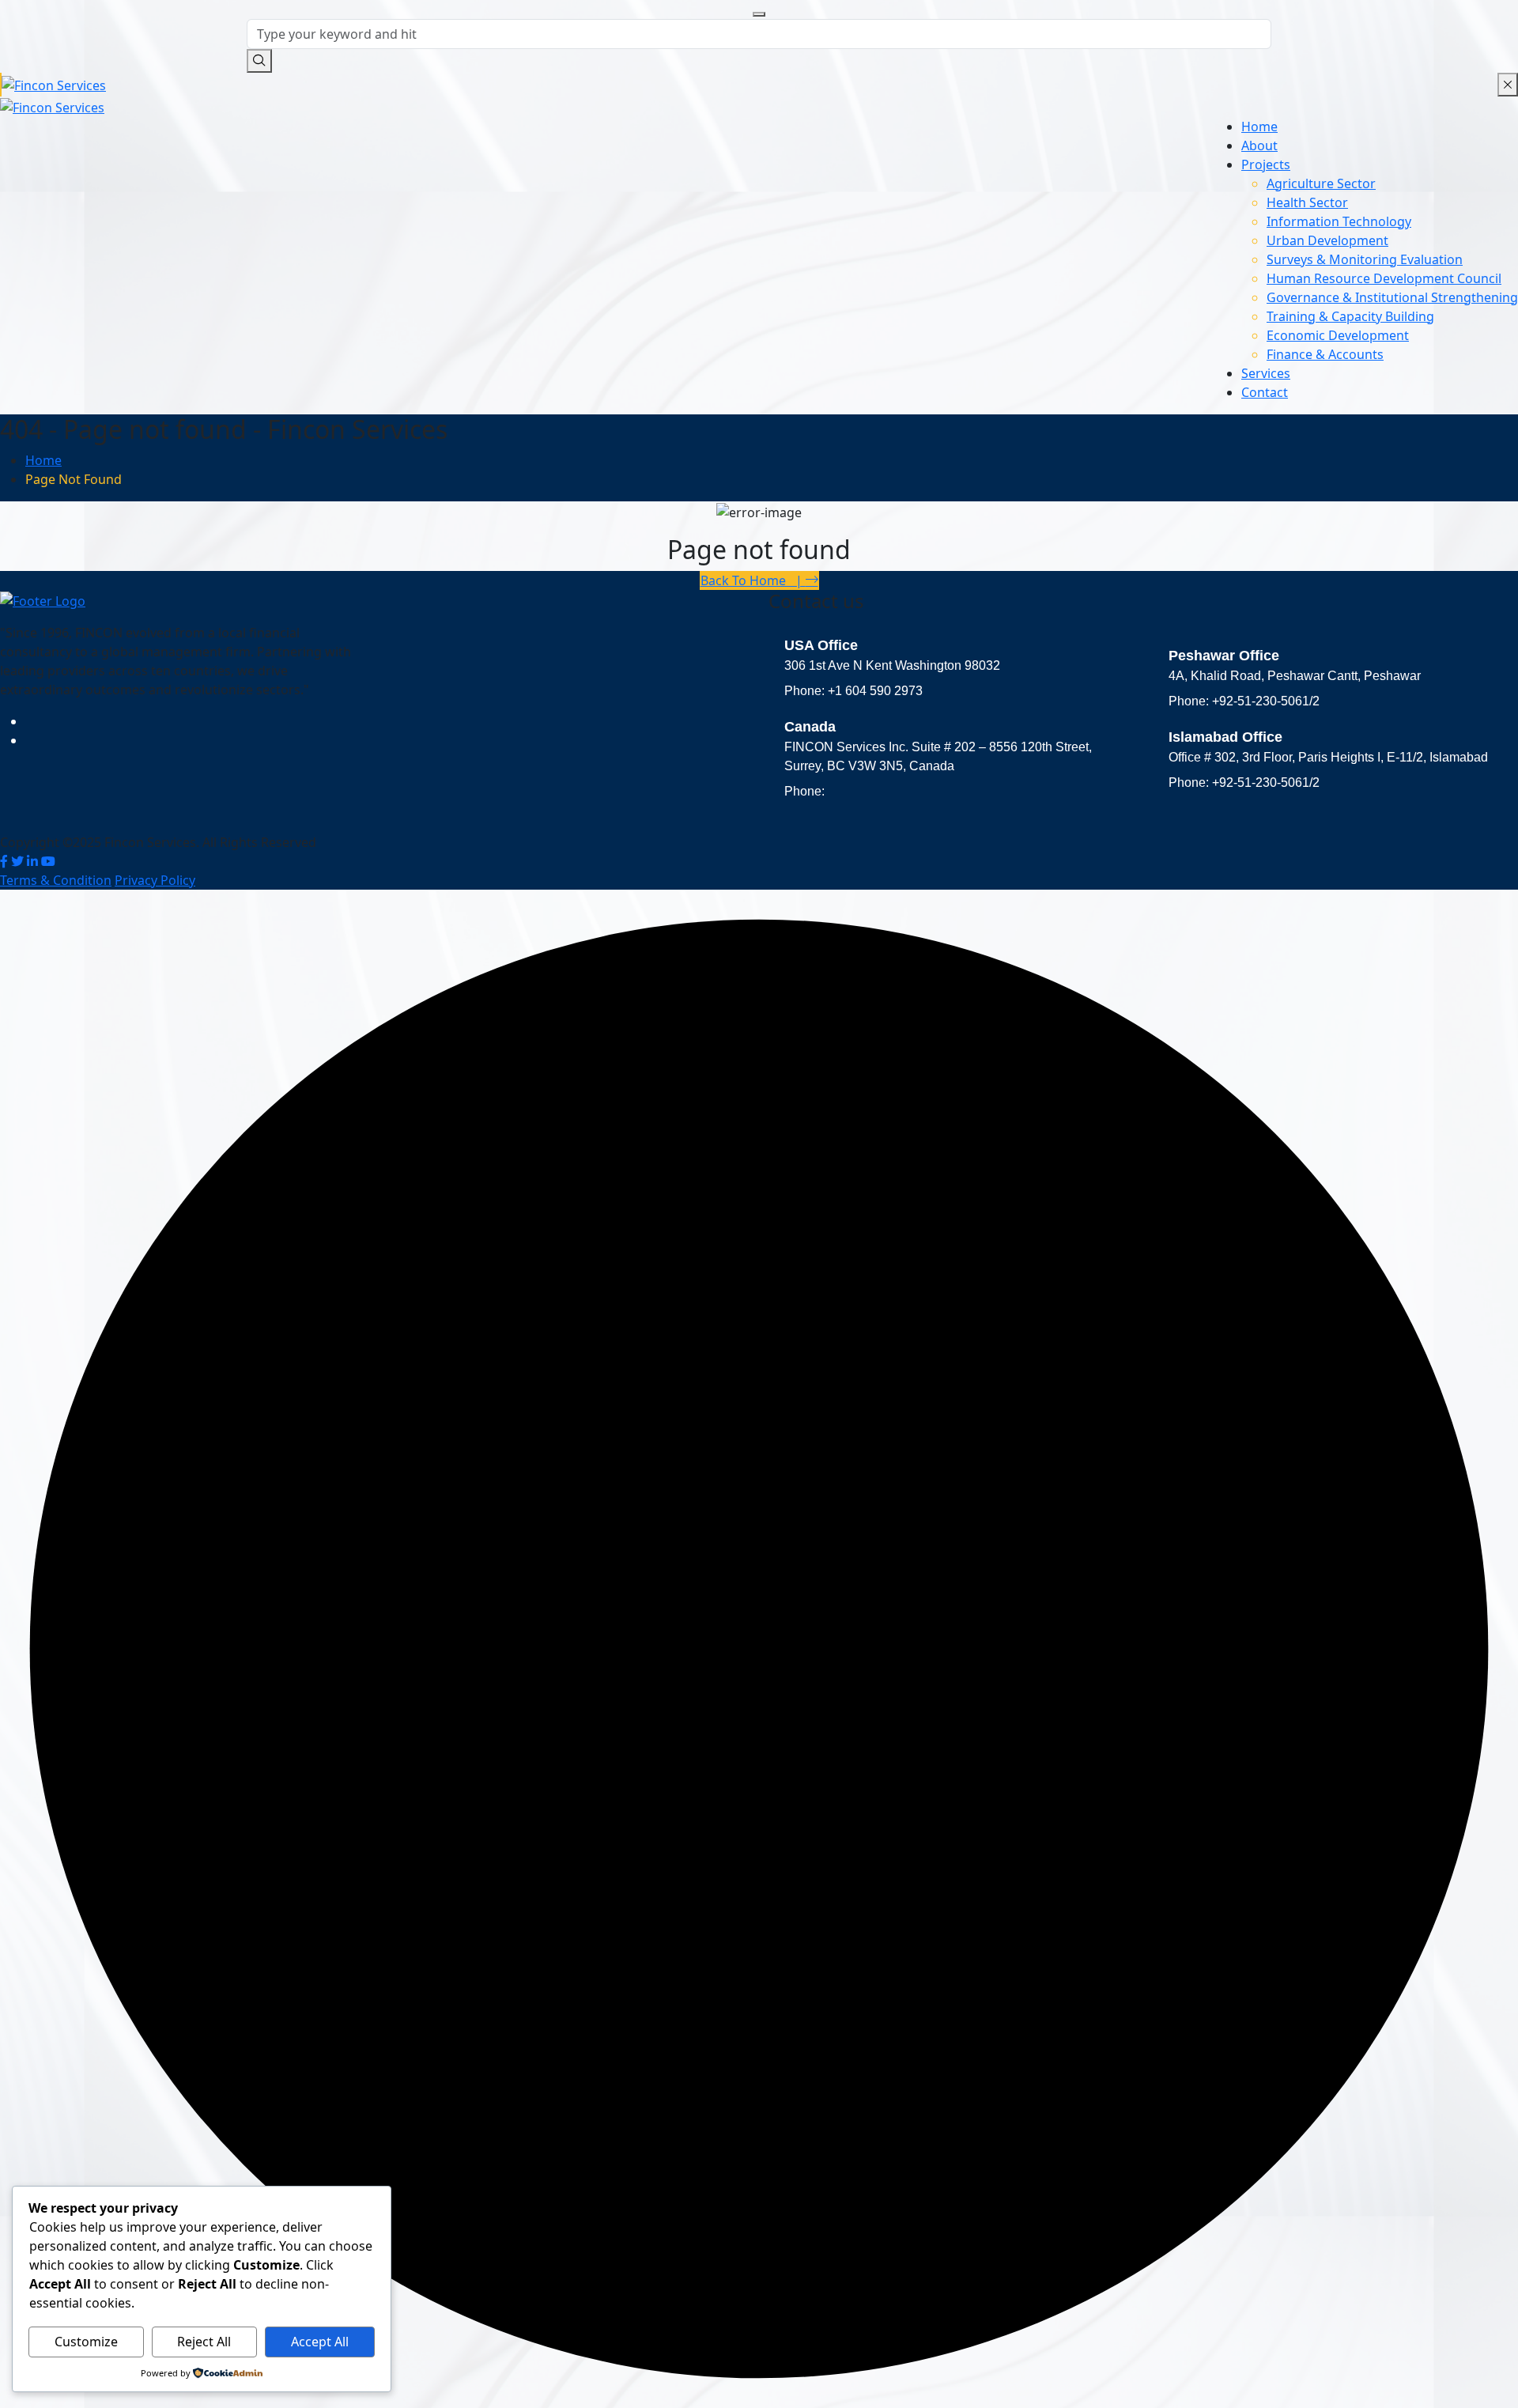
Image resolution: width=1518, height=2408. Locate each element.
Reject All (204, 2342)
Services (1266, 373)
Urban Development (1327, 240)
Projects (1266, 164)
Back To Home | (753, 580)
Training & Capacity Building (1350, 316)
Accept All (320, 2342)
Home (1259, 127)
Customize (86, 2342)
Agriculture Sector (1321, 183)
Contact (1265, 392)
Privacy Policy (155, 880)
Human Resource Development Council (1384, 278)
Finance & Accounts (1325, 354)
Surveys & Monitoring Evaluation (1365, 259)
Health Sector (1307, 202)
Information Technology (1339, 221)
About (1259, 146)
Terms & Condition (56, 880)
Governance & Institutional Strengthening (1392, 297)
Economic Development (1338, 335)
